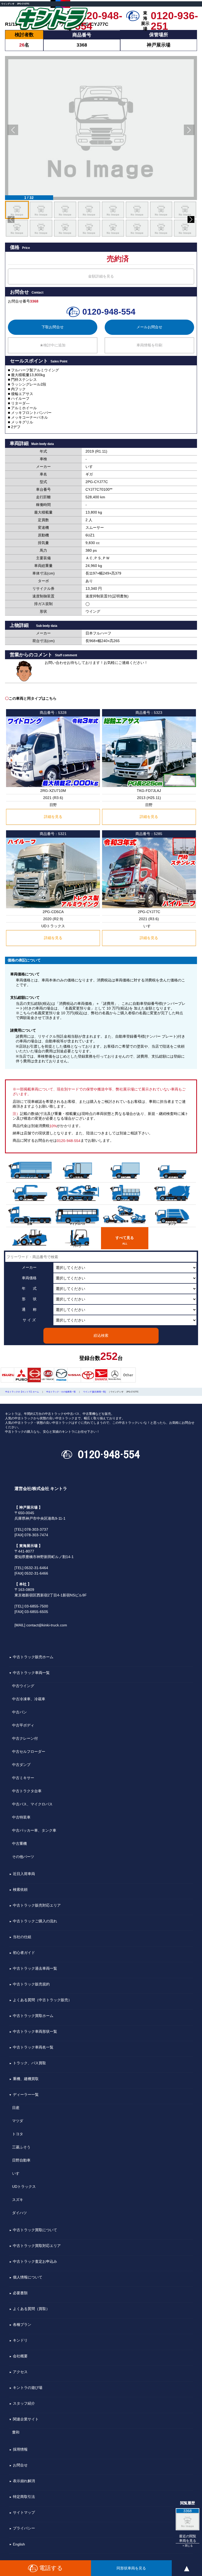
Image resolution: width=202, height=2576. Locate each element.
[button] (13, 130)
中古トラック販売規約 (31, 1984)
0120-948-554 (99, 16)
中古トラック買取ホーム (33, 2016)
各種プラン (22, 2325)
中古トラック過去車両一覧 (35, 1969)
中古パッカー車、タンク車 (34, 1830)
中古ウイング (23, 1686)
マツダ (18, 2121)
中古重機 (19, 1843)
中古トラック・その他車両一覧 (61, 1392)
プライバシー (24, 2528)
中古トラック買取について (35, 2230)
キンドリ (20, 2341)
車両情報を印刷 (149, 345)
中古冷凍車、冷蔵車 (29, 1699)
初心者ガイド (24, 1953)
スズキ (18, 2200)
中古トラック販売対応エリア (37, 1906)
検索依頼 (20, 1890)
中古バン (19, 1712)
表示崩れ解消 (24, 2481)
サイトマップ (24, 2513)
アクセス (20, 2372)
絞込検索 (101, 1335)
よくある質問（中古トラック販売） (42, 2000)
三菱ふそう (21, 2147)
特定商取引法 (24, 2497)
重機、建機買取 (26, 2079)
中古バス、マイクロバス (32, 1804)
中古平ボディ (23, 1725)
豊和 (16, 2432)
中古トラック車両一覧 (31, 1673)
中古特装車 (21, 1817)
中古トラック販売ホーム (33, 1657)
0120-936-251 (174, 16)
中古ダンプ (21, 1765)
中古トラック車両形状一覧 (35, 2032)
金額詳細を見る (101, 276)
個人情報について (28, 2277)
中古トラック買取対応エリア (37, 2246)
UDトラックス (24, 2186)
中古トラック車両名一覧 (33, 2047)
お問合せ (20, 2465)
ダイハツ (19, 2213)
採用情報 (20, 2450)
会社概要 (20, 2356)
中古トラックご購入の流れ (35, 1921)
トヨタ (18, 2134)
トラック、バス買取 (29, 2063)
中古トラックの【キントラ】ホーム (22, 1392)
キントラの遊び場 (28, 2388)
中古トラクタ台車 (27, 1791)
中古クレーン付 (25, 1738)
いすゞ (18, 2173)
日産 (16, 2108)
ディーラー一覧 (26, 2095)
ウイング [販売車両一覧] (94, 1392)
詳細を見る (53, 817)
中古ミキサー (23, 1778)
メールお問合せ (149, 327)
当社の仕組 (22, 1937)
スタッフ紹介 (24, 2404)
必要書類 (20, 2293)
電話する (51, 2568)
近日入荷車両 (24, 1874)
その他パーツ (23, 1857)
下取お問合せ (53, 327)
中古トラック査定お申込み (35, 2262)
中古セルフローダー (29, 1752)
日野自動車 (21, 2160)
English (19, 2544)
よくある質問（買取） (31, 2309)
